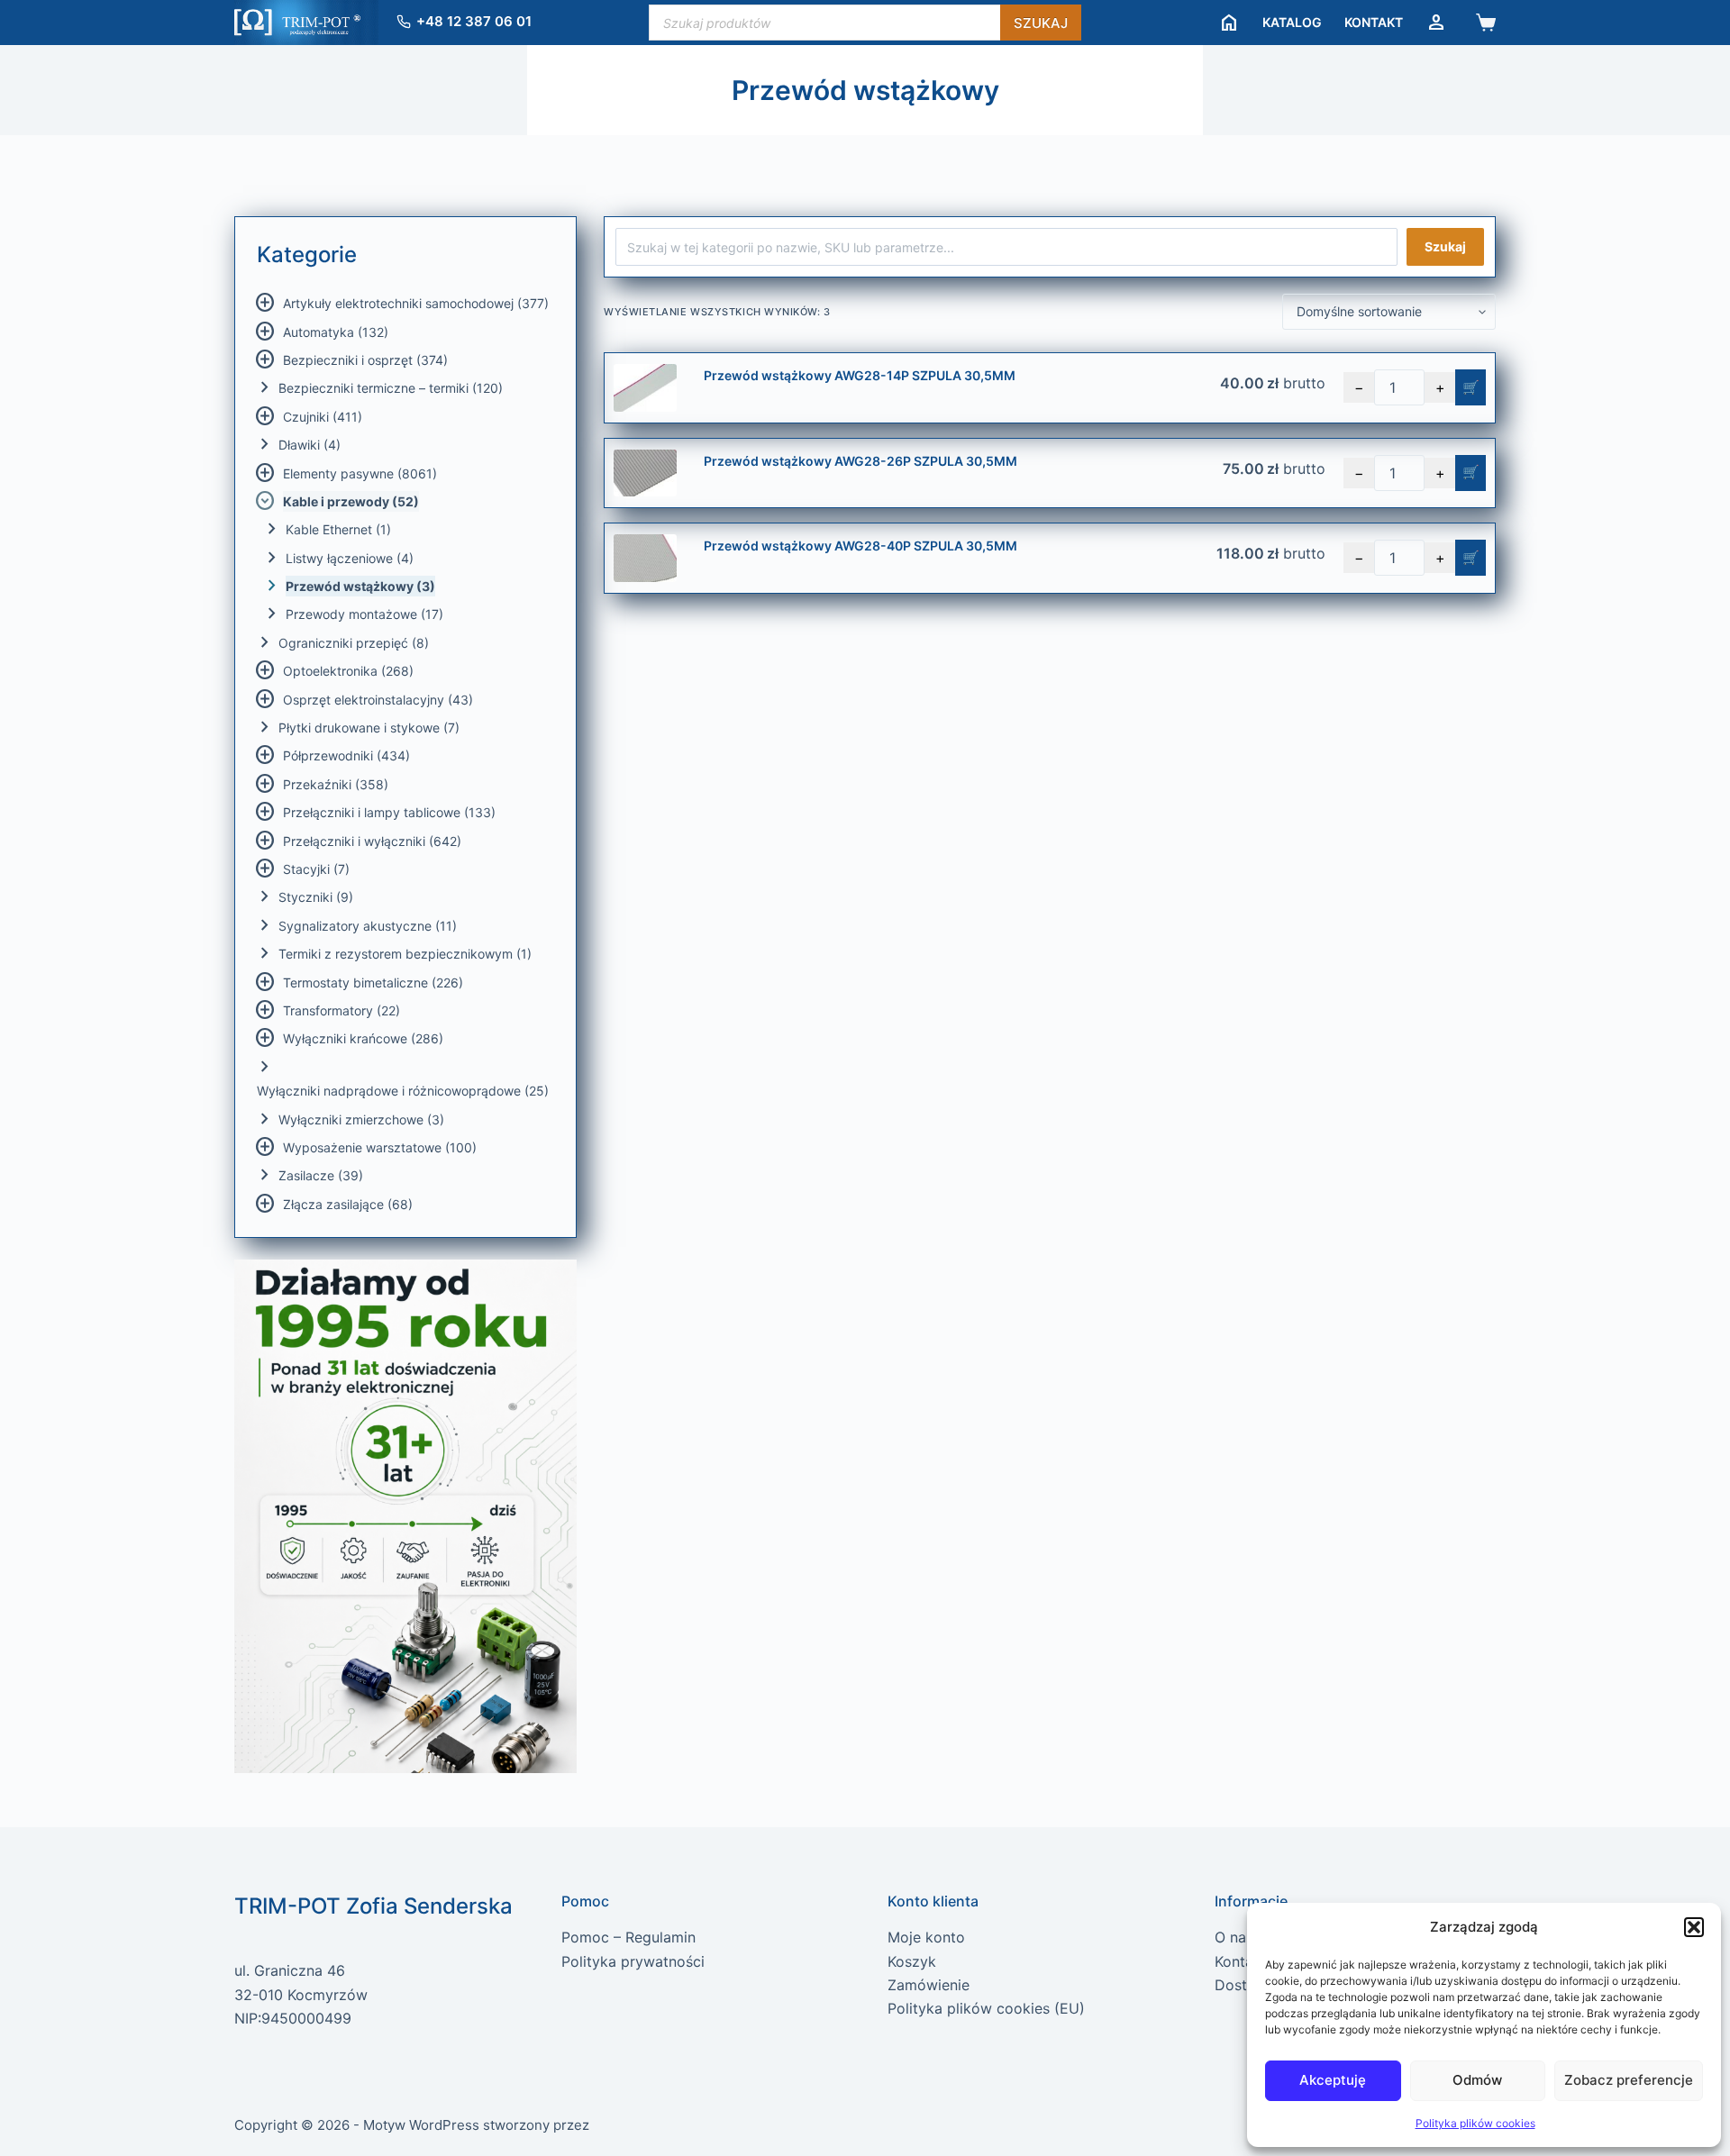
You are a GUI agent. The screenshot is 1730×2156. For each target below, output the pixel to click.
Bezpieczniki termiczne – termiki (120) (391, 388)
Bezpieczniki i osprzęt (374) (365, 360)
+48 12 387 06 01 (474, 21)
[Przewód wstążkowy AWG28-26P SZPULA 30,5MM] (645, 473)
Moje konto (926, 1937)
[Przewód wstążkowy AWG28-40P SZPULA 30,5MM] (645, 558)
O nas (1234, 1937)
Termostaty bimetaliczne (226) (373, 982)
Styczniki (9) (316, 897)
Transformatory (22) (341, 1010)
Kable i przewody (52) (351, 501)
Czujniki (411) (323, 417)
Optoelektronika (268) (348, 671)
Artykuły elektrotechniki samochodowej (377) (416, 303)
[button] (1694, 1927)
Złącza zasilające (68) (348, 1204)
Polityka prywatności (633, 1961)
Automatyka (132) (336, 332)
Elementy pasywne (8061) (360, 473)
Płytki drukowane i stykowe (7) (369, 728)
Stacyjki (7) (316, 869)
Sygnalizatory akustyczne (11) (368, 926)
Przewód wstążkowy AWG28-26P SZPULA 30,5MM (860, 461)
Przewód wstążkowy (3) (360, 586)
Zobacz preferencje (1629, 2080)
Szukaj (1041, 23)
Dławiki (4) (310, 445)
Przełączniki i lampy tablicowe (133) (389, 812)
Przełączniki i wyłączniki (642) (372, 841)
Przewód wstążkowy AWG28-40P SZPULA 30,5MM (860, 546)
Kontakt (1374, 22)
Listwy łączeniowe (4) (350, 558)
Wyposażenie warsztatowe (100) (380, 1147)
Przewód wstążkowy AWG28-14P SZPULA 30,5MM (860, 375)
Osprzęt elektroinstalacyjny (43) (378, 700)
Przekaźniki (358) (336, 784)
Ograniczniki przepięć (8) (354, 643)
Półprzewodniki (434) (346, 755)
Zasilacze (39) (321, 1175)
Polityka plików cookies (1475, 2123)
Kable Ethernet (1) (338, 529)
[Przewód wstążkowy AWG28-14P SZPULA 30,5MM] (645, 388)
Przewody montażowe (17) (364, 614)
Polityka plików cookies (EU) (986, 2008)
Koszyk (912, 1961)
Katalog (1292, 22)
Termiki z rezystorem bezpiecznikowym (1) (405, 954)
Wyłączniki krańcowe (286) (363, 1038)
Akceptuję (1333, 2080)
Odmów (1477, 2080)
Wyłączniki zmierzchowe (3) (361, 1119)
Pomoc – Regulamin (628, 1937)
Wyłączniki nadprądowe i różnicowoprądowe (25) (403, 1091)
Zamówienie (929, 1985)
